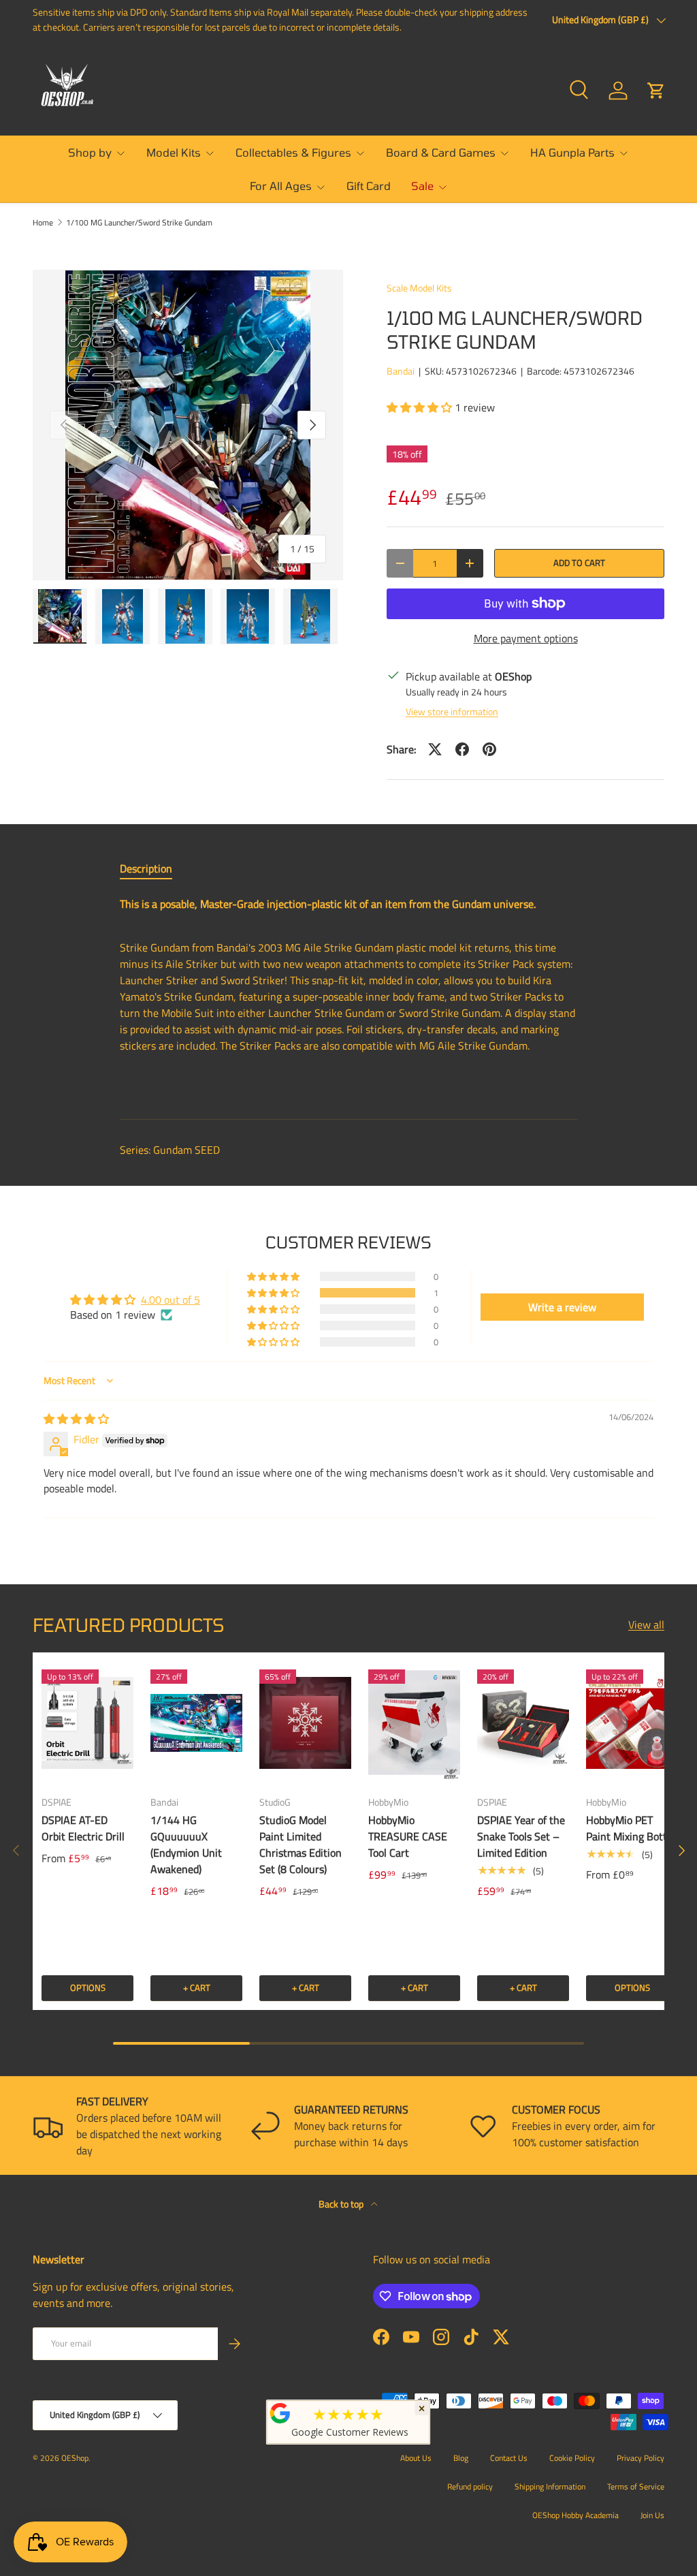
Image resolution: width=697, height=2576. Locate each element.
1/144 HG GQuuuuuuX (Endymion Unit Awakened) (186, 1844)
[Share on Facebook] (462, 749)
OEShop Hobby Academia (576, 2515)
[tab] (146, 868)
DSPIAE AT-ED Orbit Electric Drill (83, 1828)
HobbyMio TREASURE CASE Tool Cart (408, 1836)
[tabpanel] (348, 996)
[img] (76, 1419)
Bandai (401, 371)
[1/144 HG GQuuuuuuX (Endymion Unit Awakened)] (196, 1723)
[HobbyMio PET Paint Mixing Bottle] (632, 1723)
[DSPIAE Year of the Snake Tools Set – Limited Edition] (523, 1723)
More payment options (526, 638)
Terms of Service (636, 2486)
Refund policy (470, 2486)
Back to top (342, 2204)
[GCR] (280, 2413)
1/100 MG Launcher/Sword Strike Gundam (139, 223)
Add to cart (579, 563)
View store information (452, 711)
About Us (416, 2458)
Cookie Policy (572, 2458)
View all (646, 1624)
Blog (461, 2458)
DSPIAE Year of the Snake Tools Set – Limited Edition (521, 1836)
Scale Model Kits (419, 288)
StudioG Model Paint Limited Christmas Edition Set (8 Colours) (301, 1844)
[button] (656, 91)
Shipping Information (550, 2486)
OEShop (75, 2458)
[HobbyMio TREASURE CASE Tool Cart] (414, 1723)
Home (43, 223)
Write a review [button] (562, 1307)
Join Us (652, 2515)
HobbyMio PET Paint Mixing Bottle (631, 1828)
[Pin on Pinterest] (489, 749)
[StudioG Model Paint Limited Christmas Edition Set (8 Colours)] (305, 1723)
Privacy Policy (641, 2458)
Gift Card (369, 186)
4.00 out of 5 (171, 1300)
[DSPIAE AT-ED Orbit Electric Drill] (87, 1723)
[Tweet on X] (435, 749)
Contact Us (509, 2458)
